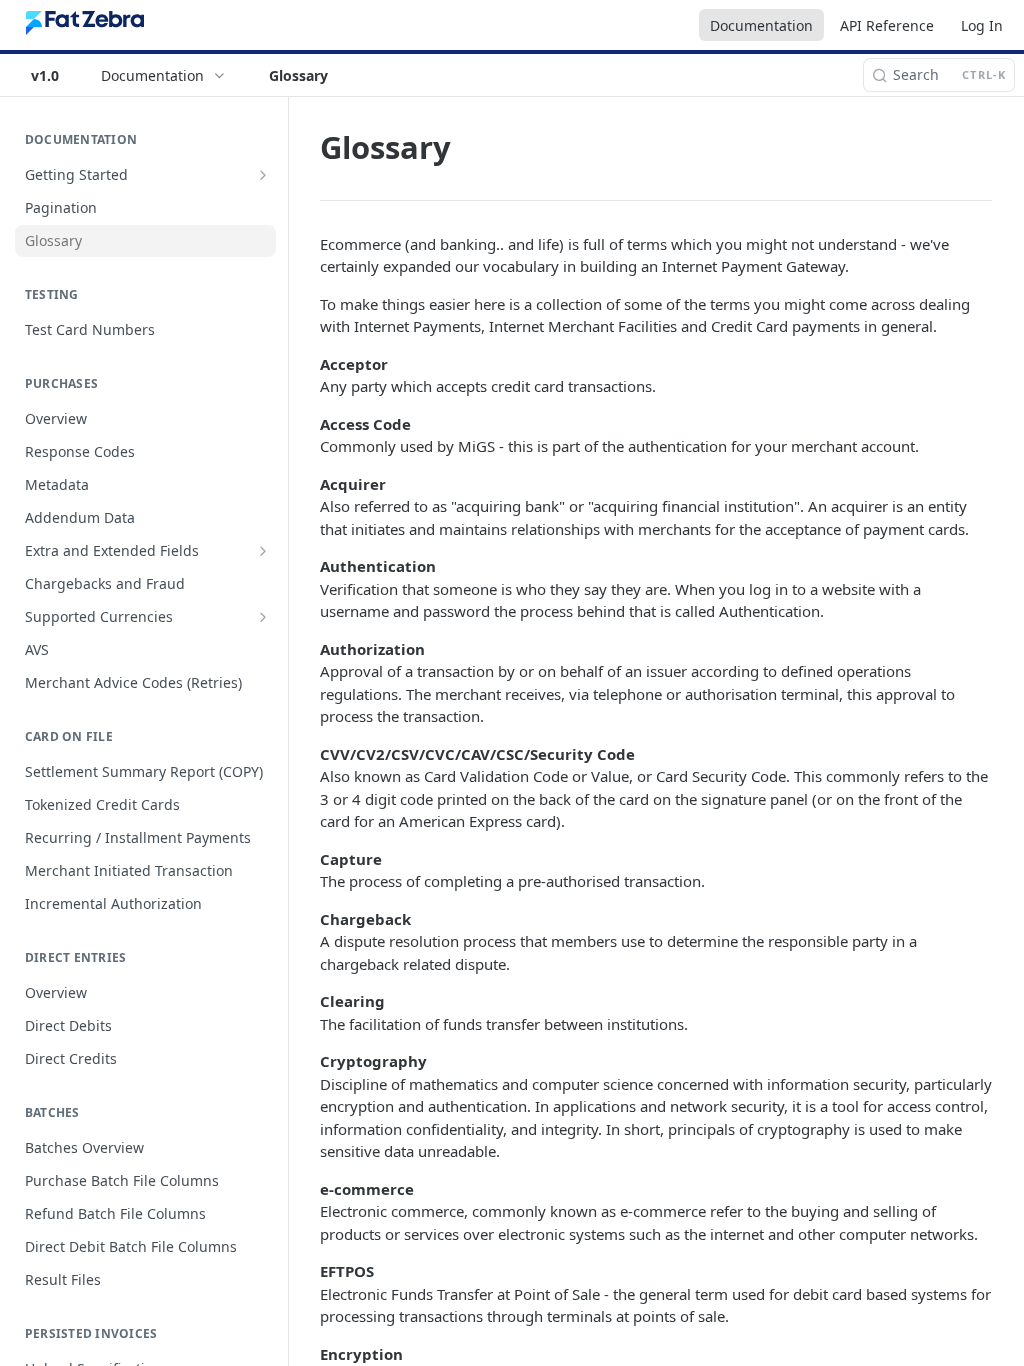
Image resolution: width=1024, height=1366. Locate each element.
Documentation (761, 25)
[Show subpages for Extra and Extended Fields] (263, 551)
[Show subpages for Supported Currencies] (263, 617)
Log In (982, 25)
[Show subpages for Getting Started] (263, 175)
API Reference (887, 25)
